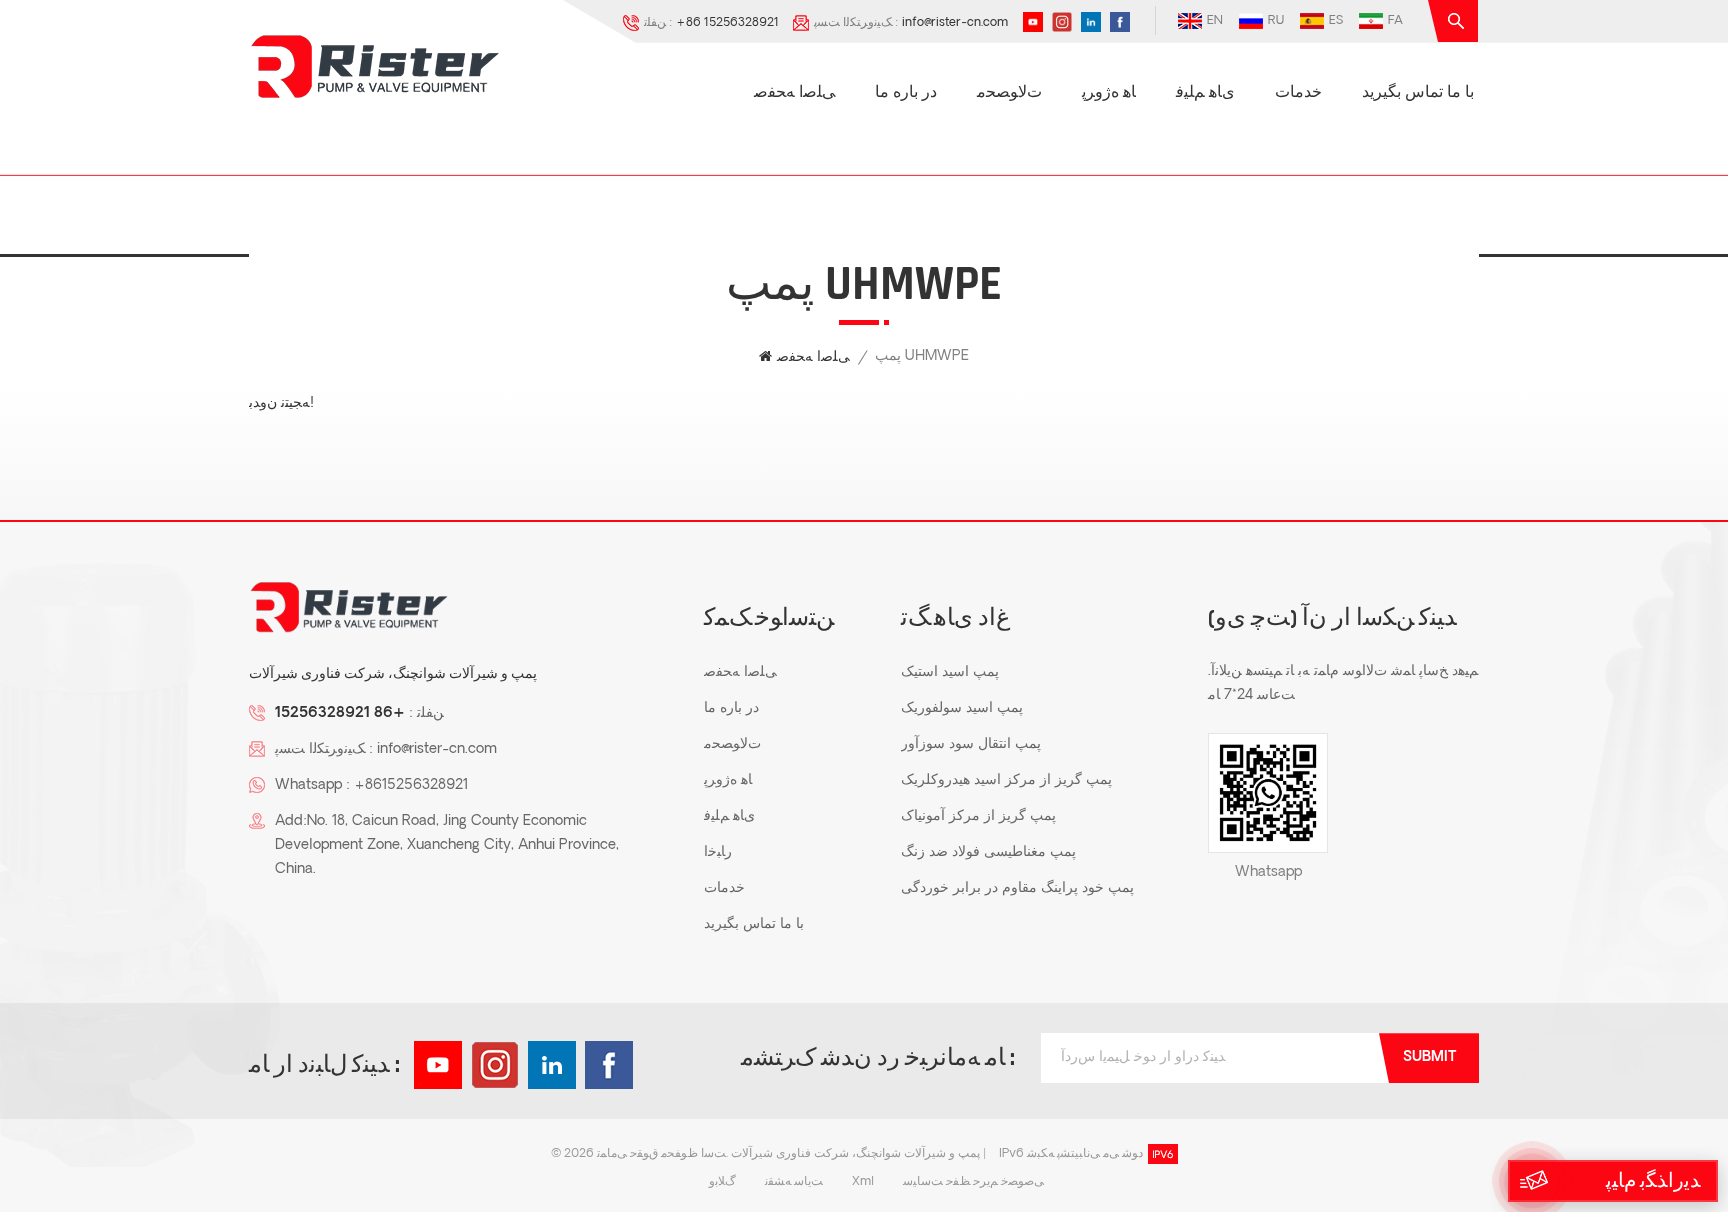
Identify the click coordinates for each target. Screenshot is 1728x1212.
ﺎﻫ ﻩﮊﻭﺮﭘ (1109, 93)
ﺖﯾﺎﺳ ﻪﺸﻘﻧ (794, 1182)
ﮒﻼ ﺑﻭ (722, 1182)
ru (1276, 21)
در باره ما (906, 93)
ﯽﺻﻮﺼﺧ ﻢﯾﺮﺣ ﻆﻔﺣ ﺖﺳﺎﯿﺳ (973, 1182)
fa (1395, 21)
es (1336, 21)
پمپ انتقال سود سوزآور (971, 744)
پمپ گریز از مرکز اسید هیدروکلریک (1006, 780)
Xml (863, 1182)
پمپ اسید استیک (950, 672)
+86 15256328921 (727, 23)
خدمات (1298, 93)
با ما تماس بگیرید (1418, 93)
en (1215, 21)
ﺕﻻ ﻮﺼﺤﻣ (1009, 93)
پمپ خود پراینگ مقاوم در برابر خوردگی (1017, 888)
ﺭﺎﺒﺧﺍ (718, 852)
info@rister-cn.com (955, 23)
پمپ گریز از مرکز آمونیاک (978, 816)
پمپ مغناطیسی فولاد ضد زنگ (988, 852)
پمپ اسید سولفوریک (962, 708)
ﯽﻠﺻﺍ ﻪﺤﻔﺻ (794, 93)
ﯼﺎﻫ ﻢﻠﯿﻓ (1205, 93)
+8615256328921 (411, 785)
